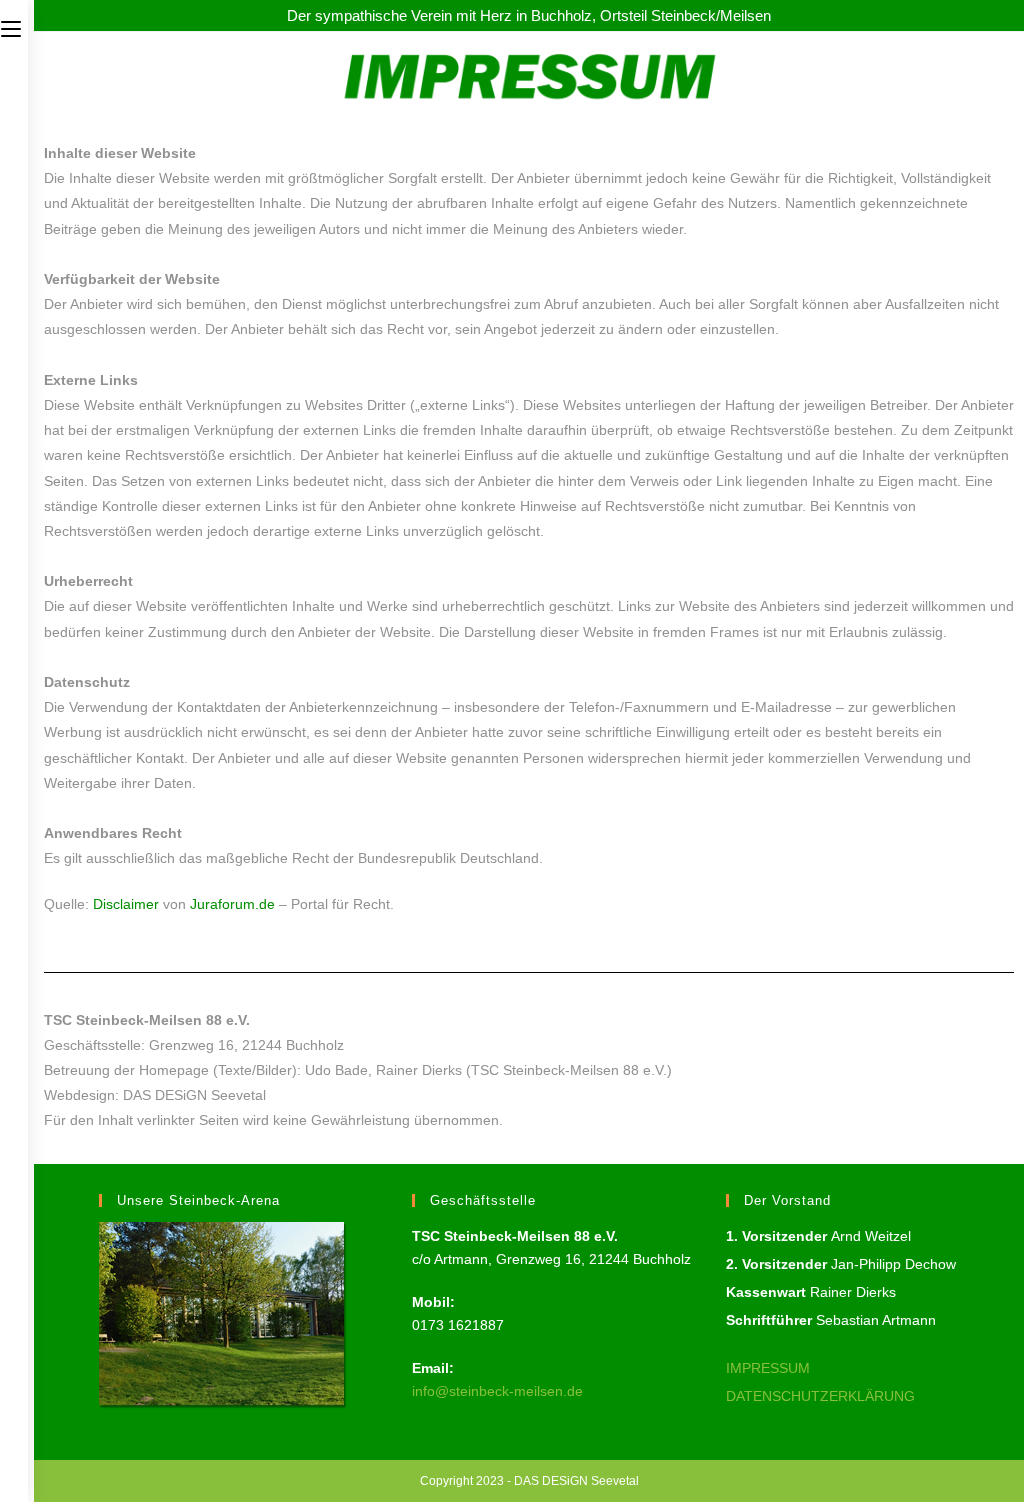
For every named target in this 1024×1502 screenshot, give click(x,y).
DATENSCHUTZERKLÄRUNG (820, 1396)
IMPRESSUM (768, 1368)
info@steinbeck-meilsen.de (497, 1391)
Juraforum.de (232, 904)
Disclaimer (126, 904)
